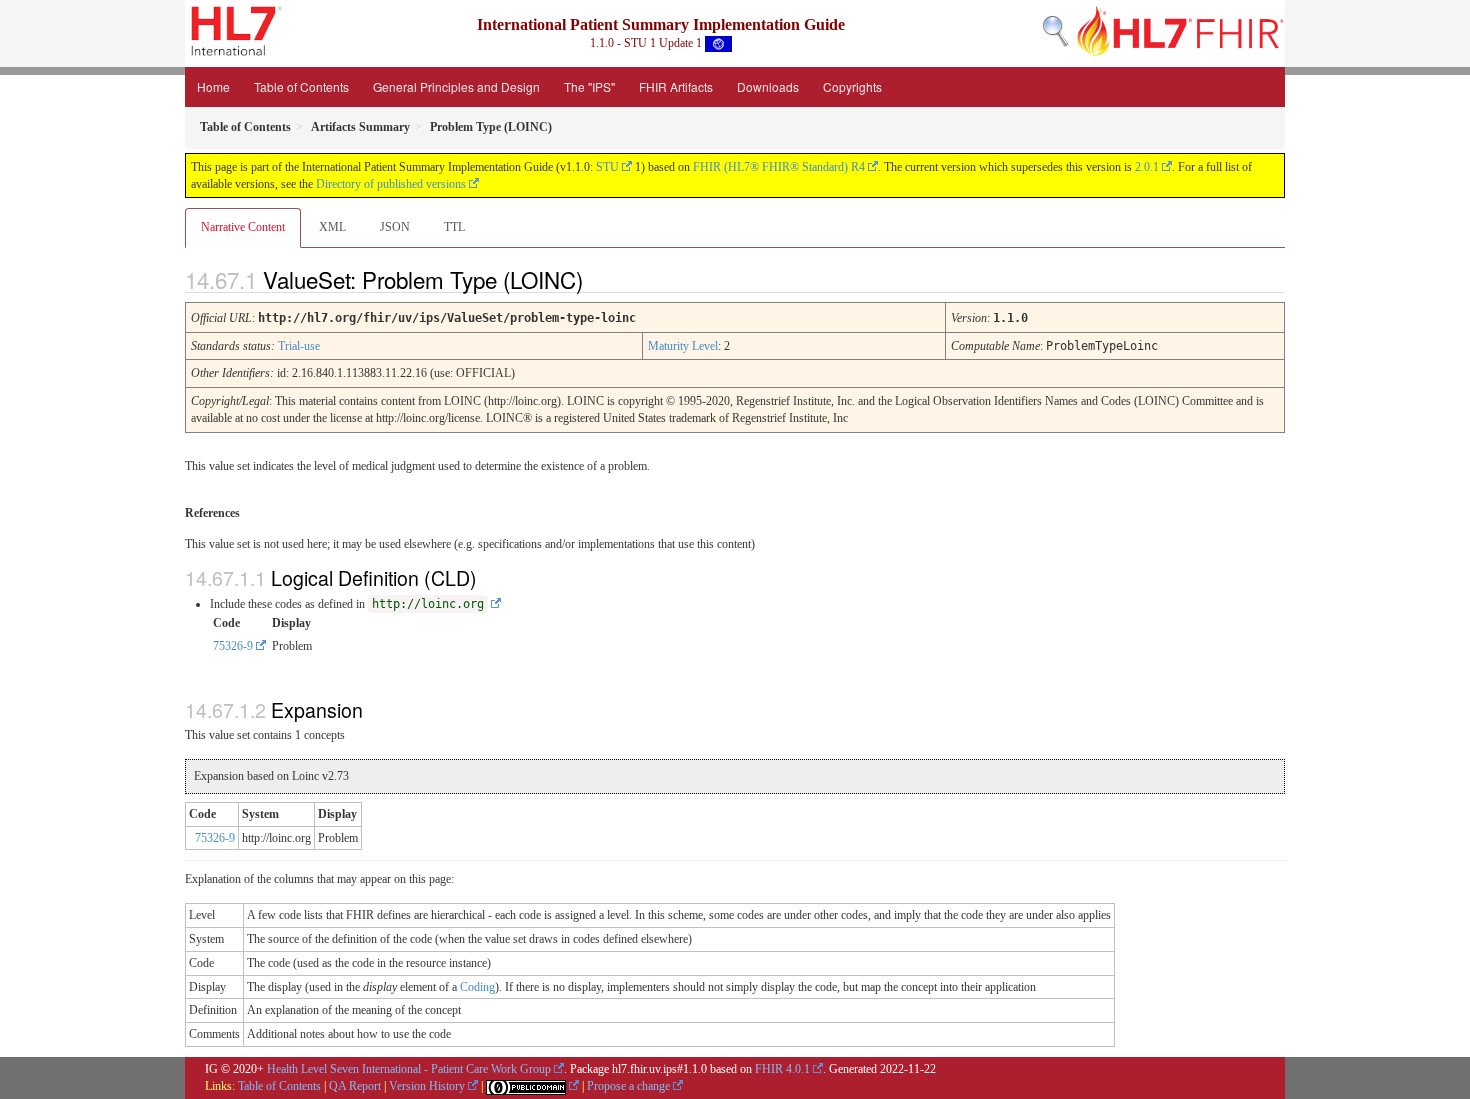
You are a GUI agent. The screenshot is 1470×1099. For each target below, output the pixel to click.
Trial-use (299, 346)
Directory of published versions (391, 184)
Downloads (768, 86)
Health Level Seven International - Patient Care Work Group (409, 1069)
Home (213, 86)
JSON (395, 227)
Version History (427, 1086)
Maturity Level (683, 346)
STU (607, 167)
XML (332, 227)
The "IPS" (589, 86)
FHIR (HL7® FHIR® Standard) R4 (779, 167)
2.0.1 (1147, 167)
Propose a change (628, 1086)
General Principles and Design (456, 86)
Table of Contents (301, 86)
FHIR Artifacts (676, 86)
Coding (477, 987)
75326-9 (233, 646)
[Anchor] (600, 279)
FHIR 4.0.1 (782, 1069)
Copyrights (852, 86)
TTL (454, 227)
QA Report (355, 1086)
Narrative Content (243, 227)
